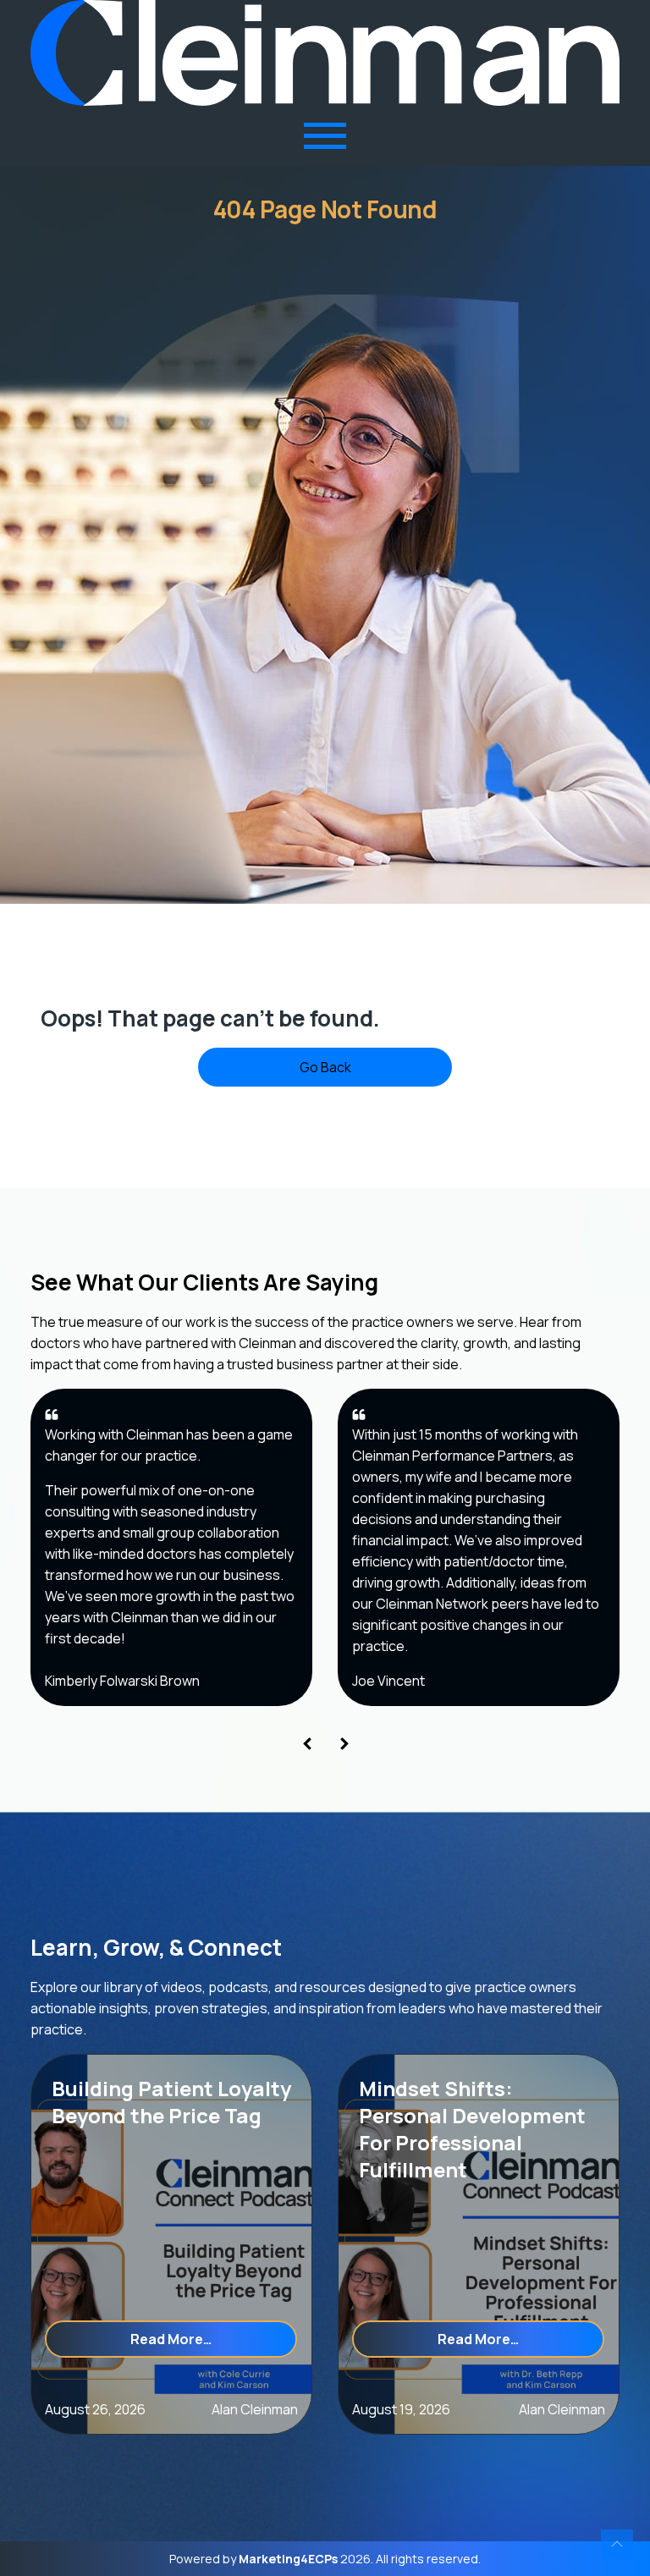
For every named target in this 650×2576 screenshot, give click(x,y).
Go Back (325, 1067)
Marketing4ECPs (288, 2559)
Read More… (214, 2339)
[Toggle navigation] (325, 136)
